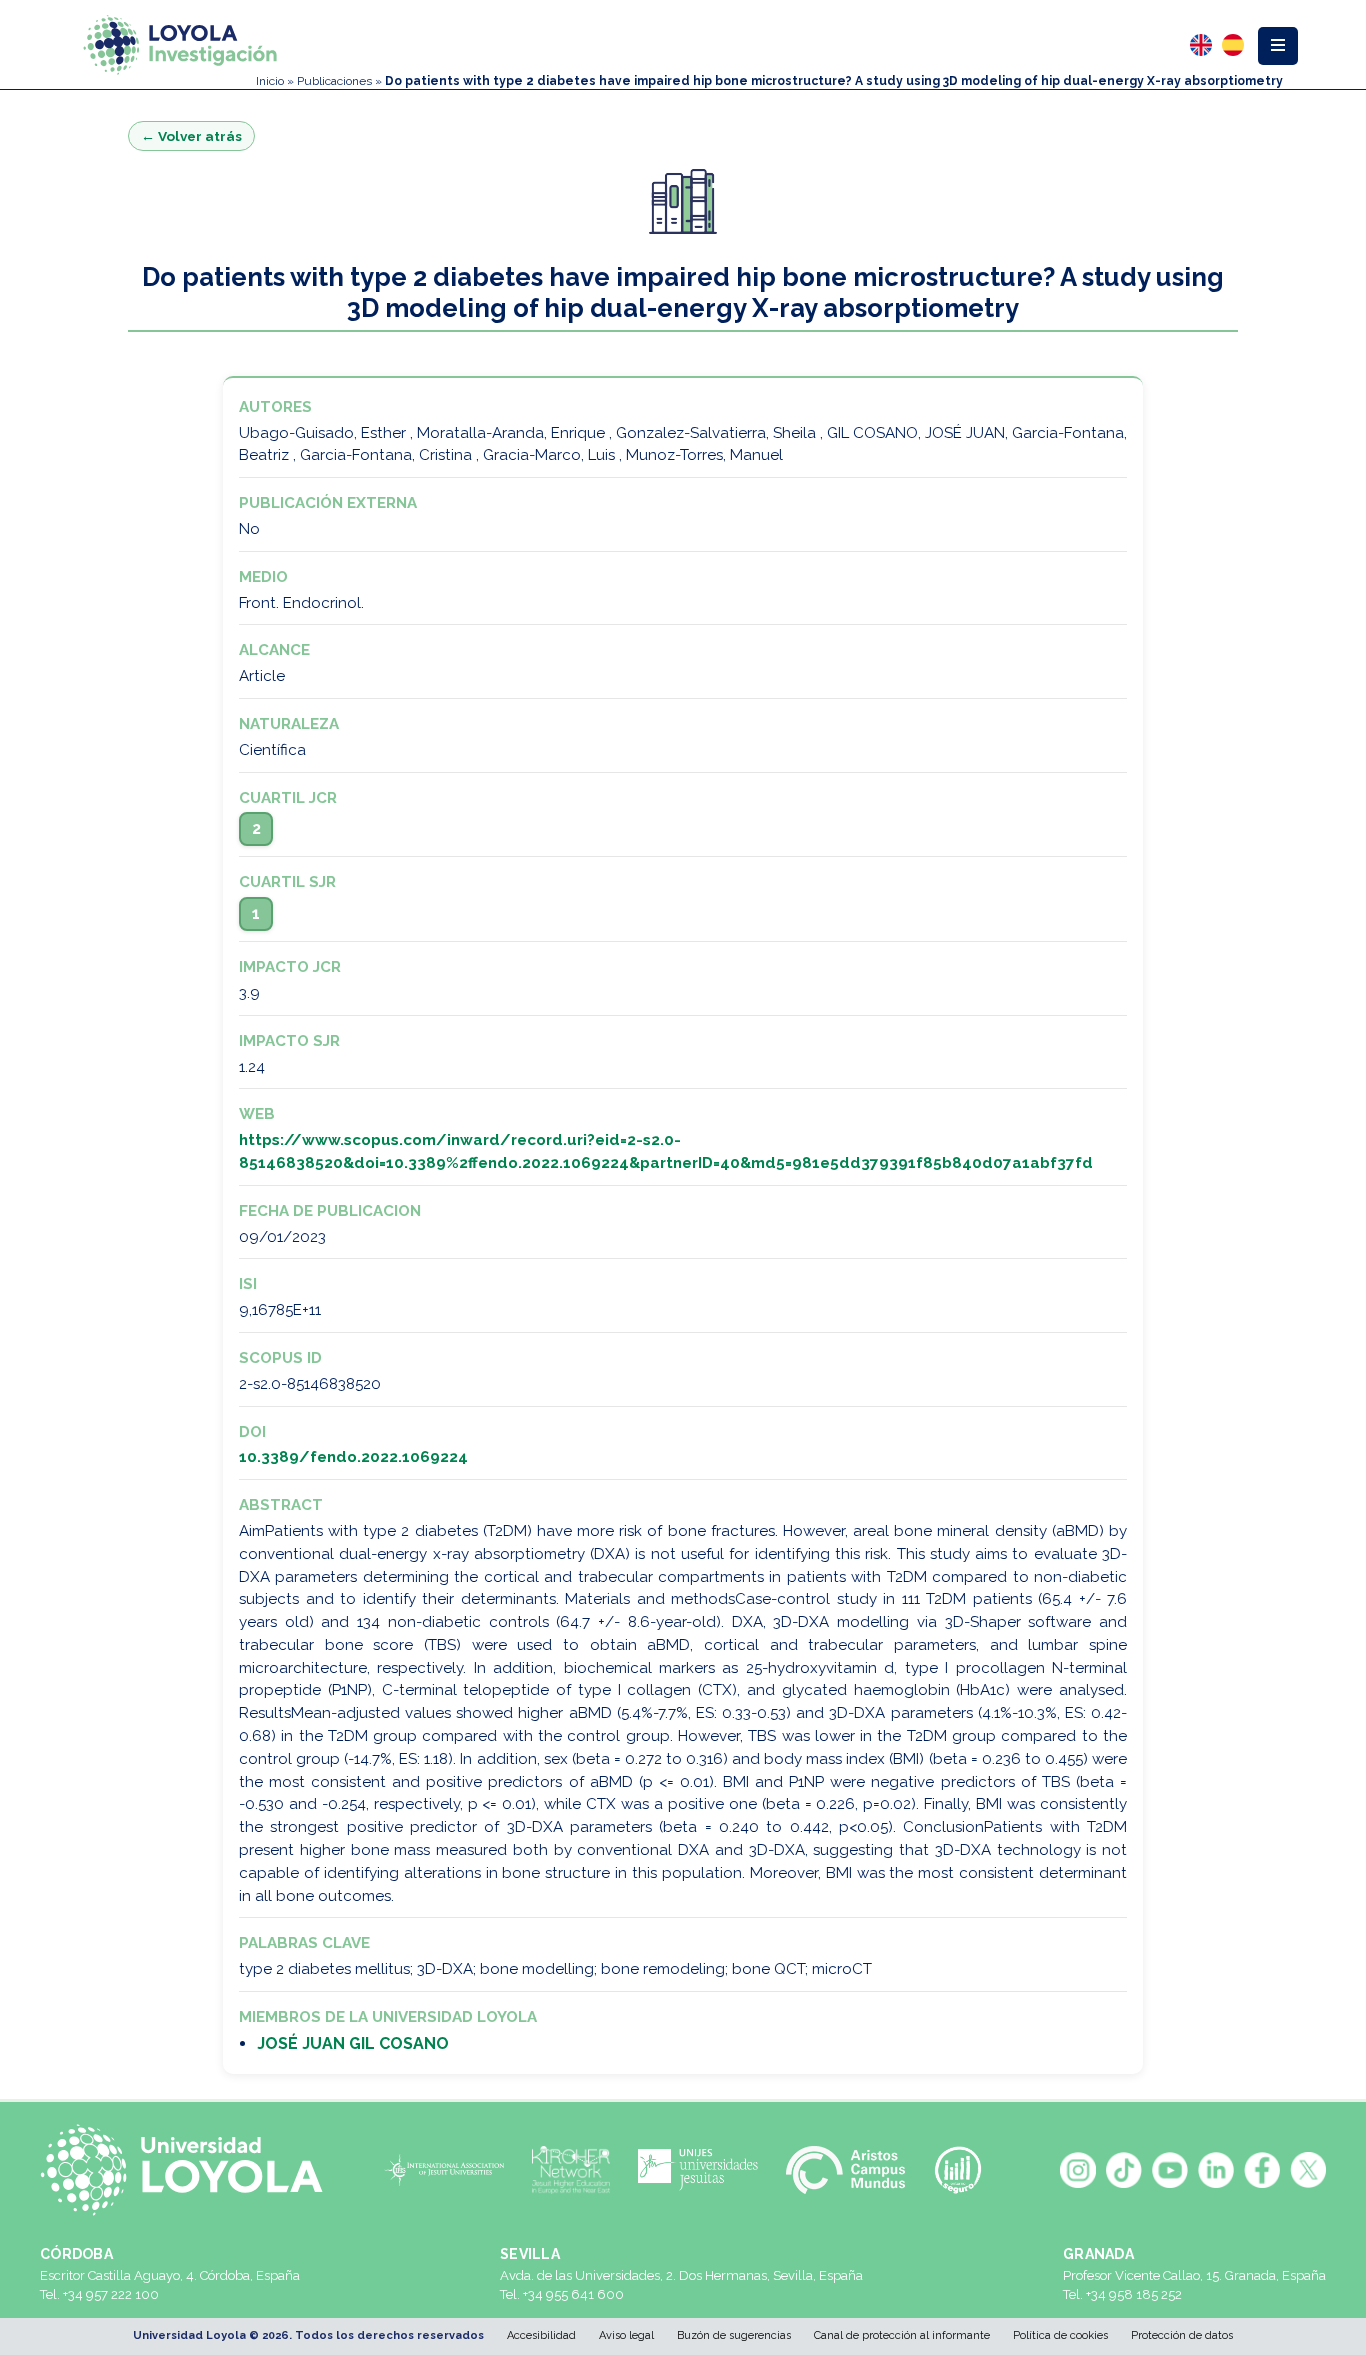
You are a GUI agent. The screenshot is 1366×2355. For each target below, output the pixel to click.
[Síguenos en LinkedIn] (1216, 2170)
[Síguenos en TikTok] (1124, 2170)
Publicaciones (334, 81)
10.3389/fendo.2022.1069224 (353, 1457)
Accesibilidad (541, 2335)
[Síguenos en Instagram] (1078, 2170)
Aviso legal (626, 2335)
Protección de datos (1182, 2335)
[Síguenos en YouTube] (1170, 2170)
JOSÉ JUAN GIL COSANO (353, 2043)
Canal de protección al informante (902, 2335)
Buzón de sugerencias (734, 2335)
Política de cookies (1060, 2335)
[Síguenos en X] (1308, 2170)
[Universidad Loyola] (189, 2170)
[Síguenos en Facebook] (1262, 2170)
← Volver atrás (191, 136)
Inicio (270, 81)
